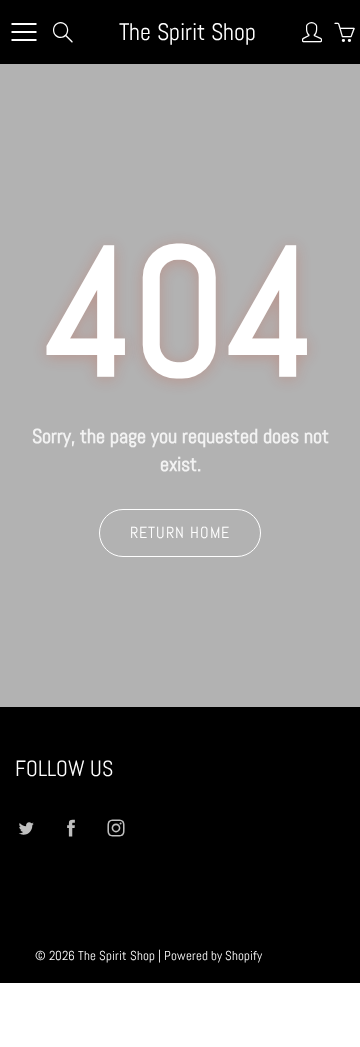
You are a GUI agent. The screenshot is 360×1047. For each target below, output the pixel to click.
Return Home (180, 532)
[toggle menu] (23, 32)
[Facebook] (70, 828)
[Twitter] (25, 828)
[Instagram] (115, 828)
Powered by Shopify (213, 955)
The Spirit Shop (187, 31)
